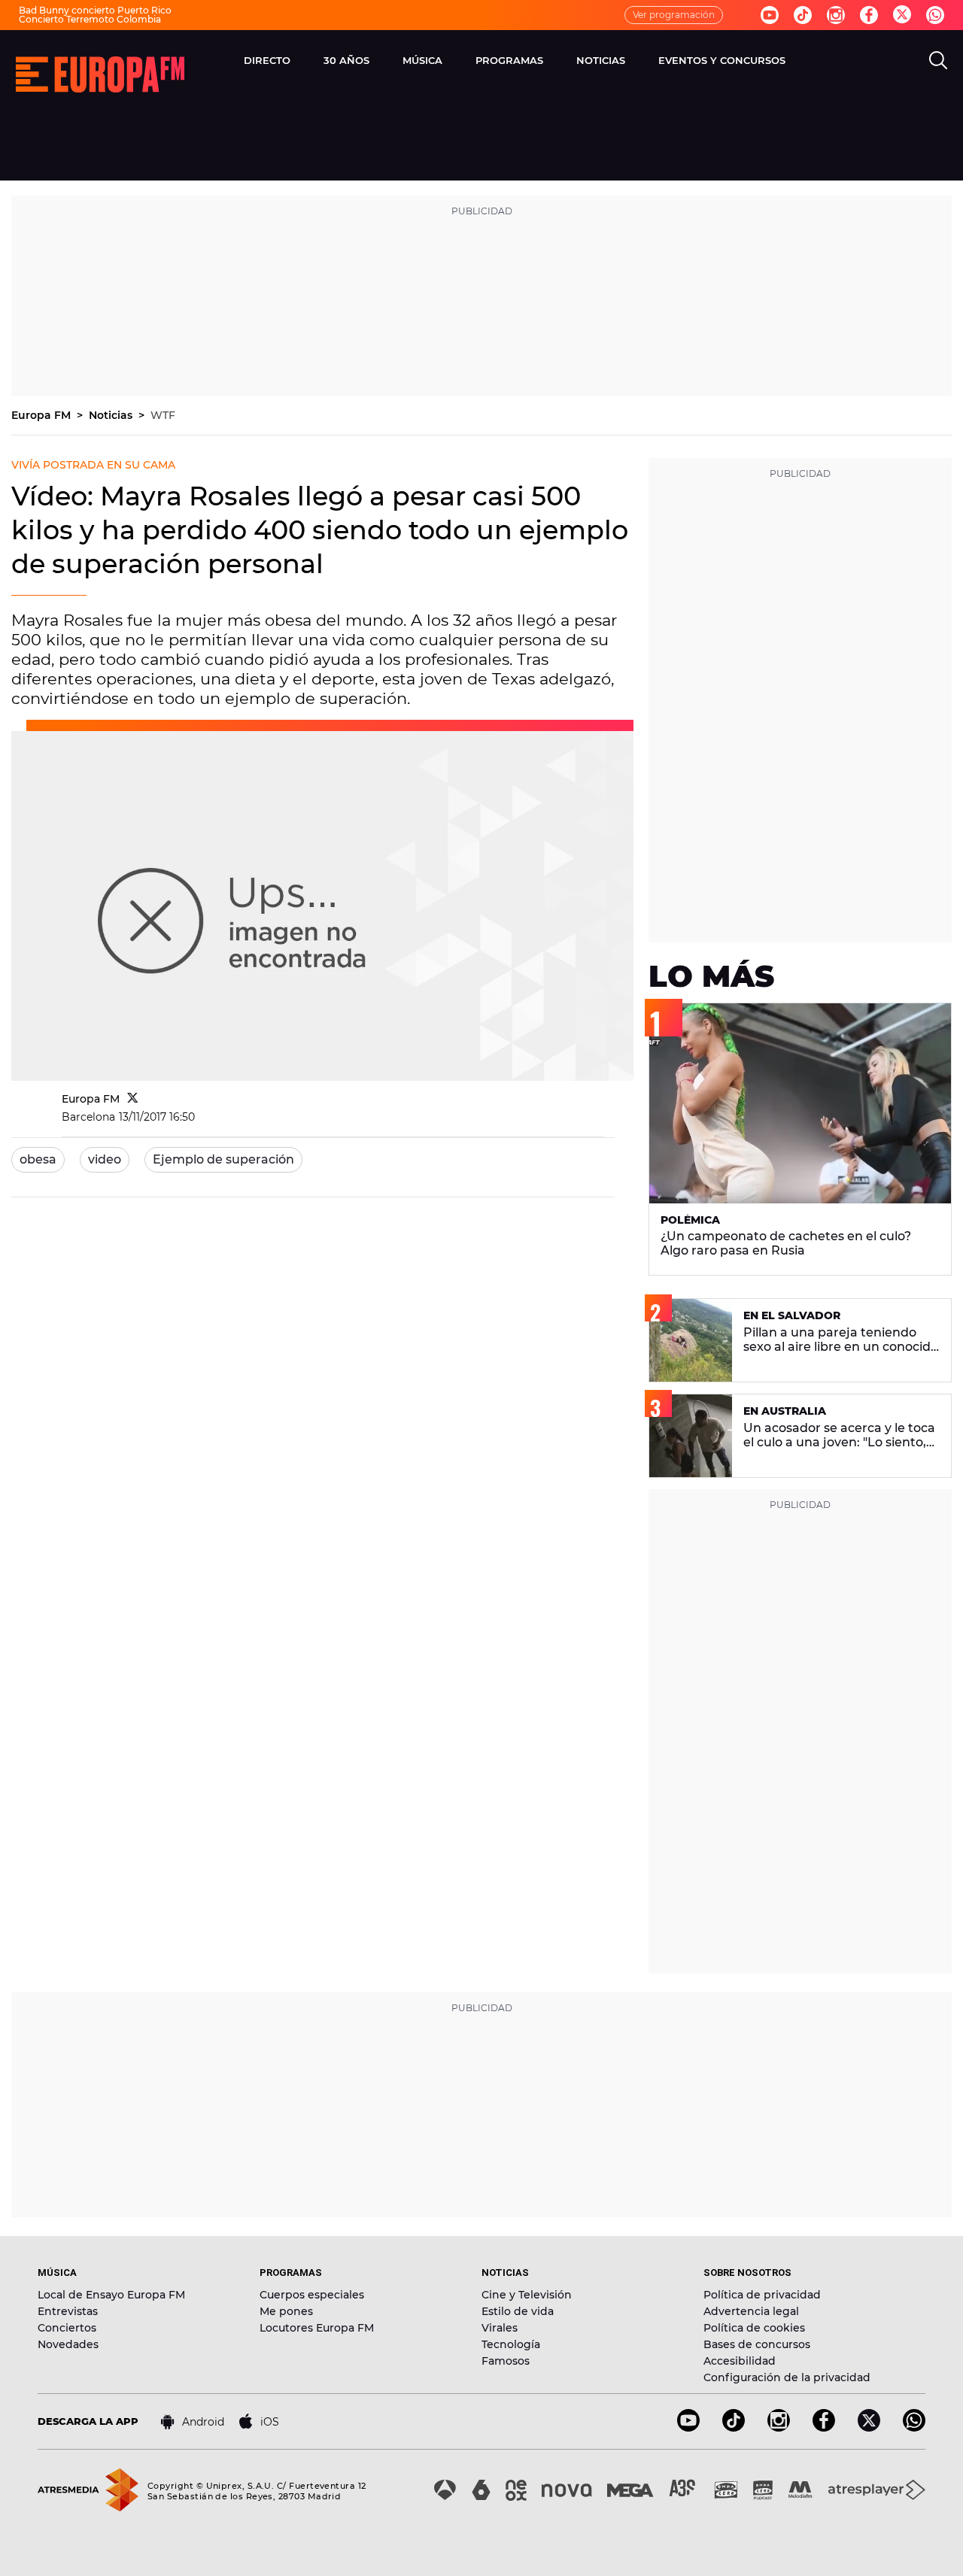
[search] (938, 60)
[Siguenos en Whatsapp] (935, 15)
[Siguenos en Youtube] (770, 15)
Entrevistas (68, 2311)
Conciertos (67, 2328)
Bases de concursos (757, 2344)
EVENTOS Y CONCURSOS (722, 60)
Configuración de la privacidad (787, 2377)
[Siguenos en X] (869, 2427)
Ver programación (674, 15)
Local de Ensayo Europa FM (111, 2295)
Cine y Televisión (527, 2295)
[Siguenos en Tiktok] (803, 15)
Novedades (68, 2344)
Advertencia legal (751, 2311)
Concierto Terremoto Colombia (90, 19)
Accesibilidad (740, 2361)
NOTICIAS (601, 60)
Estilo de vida (518, 2311)
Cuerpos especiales (312, 2295)
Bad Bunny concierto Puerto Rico (95, 10)
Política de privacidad (762, 2295)
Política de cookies (754, 2328)
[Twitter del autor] (133, 1099)
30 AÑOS (346, 60)
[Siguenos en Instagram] (836, 15)
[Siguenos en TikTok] (734, 2427)
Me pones (286, 2311)
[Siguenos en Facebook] (869, 15)
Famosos (506, 2361)
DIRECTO (267, 60)
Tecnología (511, 2344)
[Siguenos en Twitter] (902, 15)
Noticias (112, 415)
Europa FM (43, 415)
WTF (163, 415)
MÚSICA (422, 60)
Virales (500, 2328)
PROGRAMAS (509, 60)
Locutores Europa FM (317, 2328)
